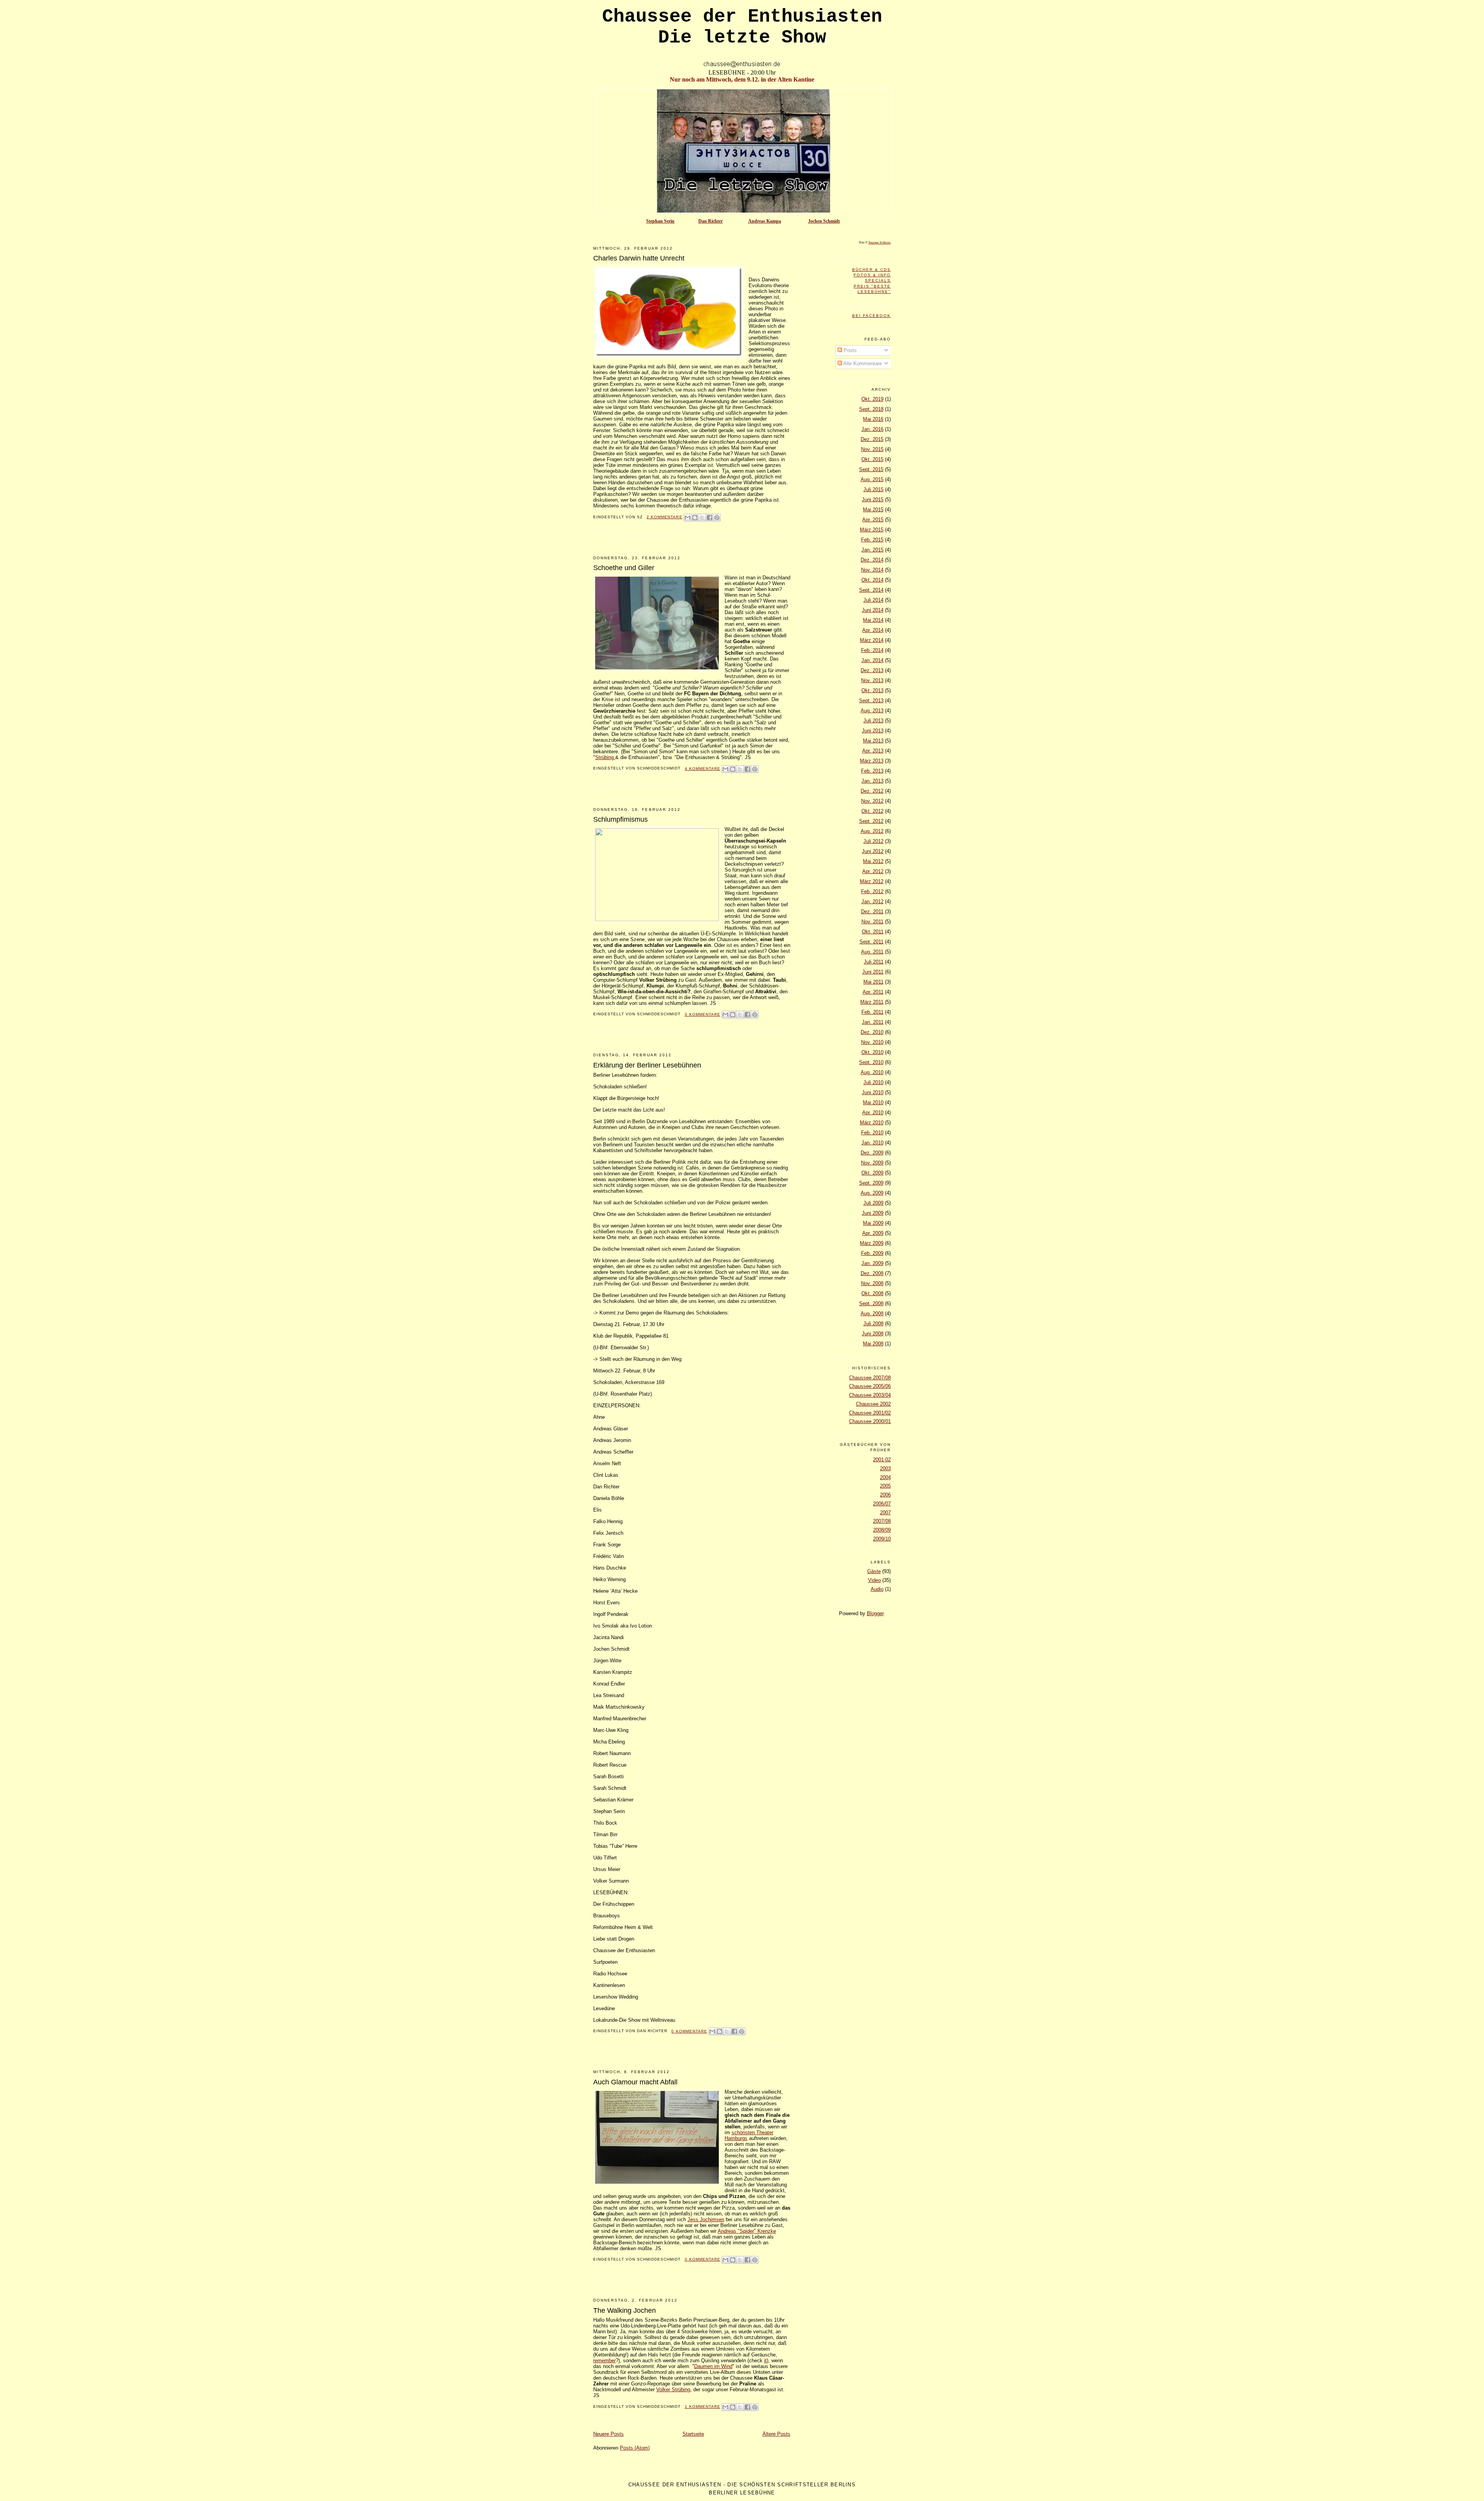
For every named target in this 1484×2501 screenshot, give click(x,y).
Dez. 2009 (872, 1153)
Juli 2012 (873, 841)
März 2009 (872, 1243)
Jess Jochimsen (706, 2219)
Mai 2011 (873, 982)
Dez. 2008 (872, 1273)
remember (604, 2361)
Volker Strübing (673, 2389)
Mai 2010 (873, 1102)
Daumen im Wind (713, 2366)
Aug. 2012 (872, 831)
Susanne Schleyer (880, 242)
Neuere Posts (608, 2434)
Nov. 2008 (872, 1283)
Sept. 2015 (871, 469)
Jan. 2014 (872, 660)
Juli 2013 (873, 721)
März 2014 (872, 640)
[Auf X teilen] (702, 518)
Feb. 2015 (872, 540)
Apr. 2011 (873, 992)
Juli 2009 (873, 1203)
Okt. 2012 (872, 811)
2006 (885, 1495)
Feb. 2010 (872, 1133)
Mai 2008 (873, 1344)
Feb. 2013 (872, 771)
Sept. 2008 (871, 1303)
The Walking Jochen (625, 2310)
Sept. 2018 (871, 409)
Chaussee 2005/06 (870, 1386)
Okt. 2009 (872, 1173)
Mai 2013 (873, 741)
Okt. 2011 (873, 932)
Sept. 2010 (871, 1062)
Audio (877, 1589)
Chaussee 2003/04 (870, 1395)
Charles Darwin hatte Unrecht (639, 258)
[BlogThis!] (695, 518)
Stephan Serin (660, 221)
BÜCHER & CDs (871, 270)
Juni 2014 (873, 610)
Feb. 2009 (872, 1253)
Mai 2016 (873, 419)
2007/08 (882, 1521)
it (765, 2361)
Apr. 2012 (873, 871)
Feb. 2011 (872, 1012)
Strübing (605, 757)
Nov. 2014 (872, 570)
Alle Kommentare (862, 363)
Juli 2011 (874, 962)
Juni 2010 (873, 1092)
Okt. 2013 (872, 690)
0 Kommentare (703, 1014)
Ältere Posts (776, 2434)
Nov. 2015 (872, 449)
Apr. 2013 (873, 751)
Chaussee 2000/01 (870, 1421)
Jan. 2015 (872, 550)
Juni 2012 (873, 851)
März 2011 (872, 1002)
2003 (885, 1468)
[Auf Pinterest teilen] (717, 518)
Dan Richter (711, 221)
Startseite (693, 2434)
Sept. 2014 (871, 590)
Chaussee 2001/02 (870, 1413)
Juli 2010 (873, 1082)
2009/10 (882, 1539)
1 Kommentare (703, 2407)
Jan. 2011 (873, 1022)
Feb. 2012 (872, 891)
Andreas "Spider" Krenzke (747, 2231)
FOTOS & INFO (872, 275)
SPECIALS (878, 280)
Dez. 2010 (872, 1032)
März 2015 (872, 530)
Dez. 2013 (872, 670)
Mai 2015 (873, 510)
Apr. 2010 (873, 1113)
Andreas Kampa (765, 221)
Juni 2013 (873, 731)
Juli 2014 (873, 600)
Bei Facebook (871, 316)
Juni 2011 (873, 972)
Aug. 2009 (872, 1193)
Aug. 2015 (872, 479)
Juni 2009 (873, 1213)
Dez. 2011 (872, 912)
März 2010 (872, 1123)
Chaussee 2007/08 (870, 1378)
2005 (885, 1486)
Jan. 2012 (872, 901)
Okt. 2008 (872, 1293)
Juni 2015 (873, 500)
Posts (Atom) (635, 2448)
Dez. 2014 (872, 560)
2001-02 (882, 1460)
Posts (849, 350)
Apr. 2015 (873, 520)
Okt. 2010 (872, 1052)
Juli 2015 (873, 489)
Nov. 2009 (872, 1163)
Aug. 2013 (872, 711)
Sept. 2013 (871, 701)
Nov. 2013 (872, 680)
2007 (885, 1513)
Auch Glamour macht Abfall (635, 2082)
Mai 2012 (873, 861)
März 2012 (872, 881)
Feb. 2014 (872, 650)
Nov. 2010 (872, 1042)
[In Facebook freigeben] (710, 518)
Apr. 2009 (873, 1233)
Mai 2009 (873, 1223)
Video (874, 1580)
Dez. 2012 (872, 791)
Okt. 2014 (872, 580)
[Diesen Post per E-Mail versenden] (688, 518)
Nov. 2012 (872, 801)
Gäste (874, 1571)
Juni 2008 (873, 1334)
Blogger (875, 1613)
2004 (885, 1477)
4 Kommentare (703, 769)
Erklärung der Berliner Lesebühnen (647, 1065)
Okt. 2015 (872, 459)
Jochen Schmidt (824, 221)
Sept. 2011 (871, 942)
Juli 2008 (873, 1324)
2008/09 (882, 1530)
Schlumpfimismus (620, 819)
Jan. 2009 (872, 1263)
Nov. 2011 (872, 922)
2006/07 (882, 1504)
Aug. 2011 (872, 952)
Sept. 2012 (871, 821)
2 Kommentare (664, 517)
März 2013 (872, 761)
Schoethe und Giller (624, 568)
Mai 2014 (873, 620)
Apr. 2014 (873, 630)
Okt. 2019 (872, 399)
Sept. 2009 (871, 1183)
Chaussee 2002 (873, 1404)
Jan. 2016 (872, 429)
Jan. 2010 (872, 1143)
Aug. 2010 (872, 1072)
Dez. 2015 (872, 439)
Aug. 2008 (872, 1313)
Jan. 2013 (872, 781)
